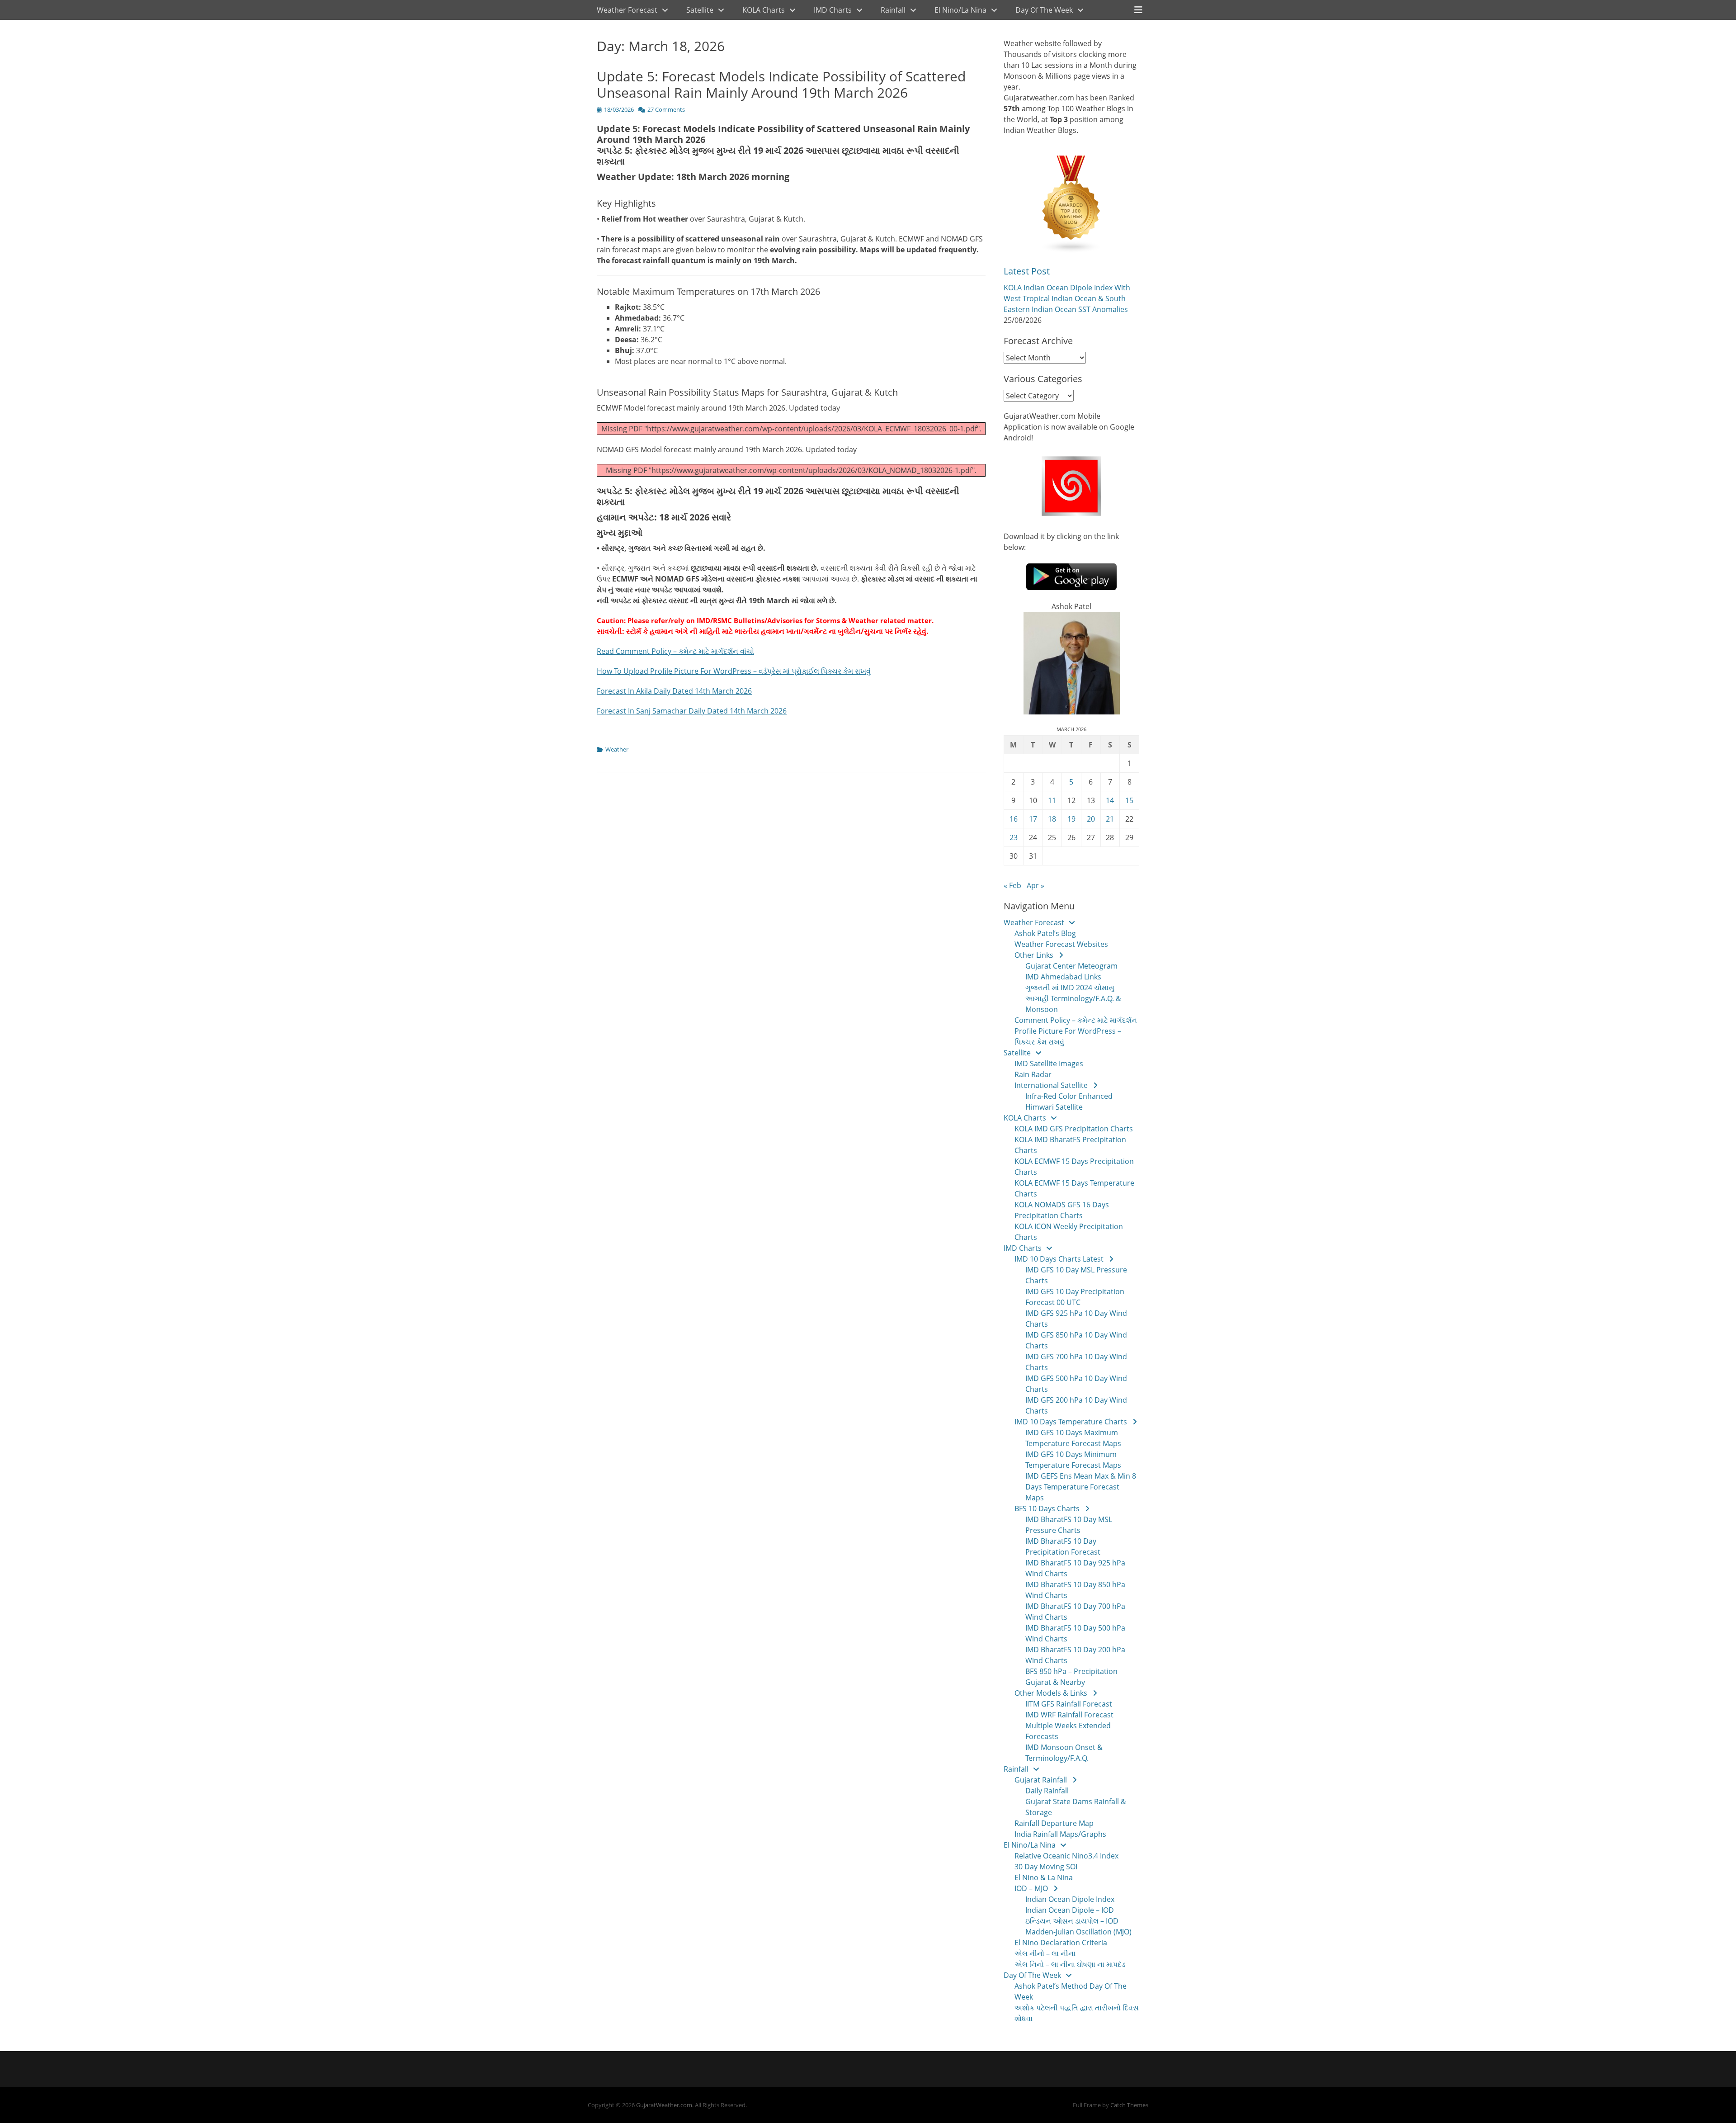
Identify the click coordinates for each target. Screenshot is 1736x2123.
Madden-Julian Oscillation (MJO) (1078, 1932)
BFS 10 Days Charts (1047, 1508)
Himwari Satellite (1054, 1107)
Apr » (1035, 885)
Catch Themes (1129, 2105)
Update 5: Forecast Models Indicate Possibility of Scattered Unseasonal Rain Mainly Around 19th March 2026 (781, 84)
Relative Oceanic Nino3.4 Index (1066, 1856)
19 (1071, 819)
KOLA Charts (764, 10)
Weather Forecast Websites (1061, 944)
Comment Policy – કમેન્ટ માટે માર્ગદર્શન (1076, 1020)
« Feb (1012, 885)
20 (1091, 819)
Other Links (1034, 955)
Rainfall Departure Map (1054, 1823)
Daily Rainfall (1047, 1791)
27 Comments (666, 109)
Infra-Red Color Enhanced (1069, 1096)
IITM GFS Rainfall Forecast (1069, 1704)
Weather (617, 749)
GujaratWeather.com (664, 2105)
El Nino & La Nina (1044, 1877)
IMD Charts (833, 10)
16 (1014, 819)
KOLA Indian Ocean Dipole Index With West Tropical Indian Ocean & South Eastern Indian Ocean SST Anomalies (1067, 298)
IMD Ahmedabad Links (1063, 977)
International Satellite (1051, 1085)
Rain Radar (1033, 1074)
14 (1110, 800)
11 (1052, 800)
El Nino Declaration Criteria (1061, 1943)
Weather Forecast (627, 10)
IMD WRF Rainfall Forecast (1069, 1715)
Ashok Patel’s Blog (1045, 933)
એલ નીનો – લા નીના (1045, 1953)
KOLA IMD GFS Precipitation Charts (1074, 1129)
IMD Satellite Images (1049, 1064)
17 (1033, 819)
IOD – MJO (1031, 1888)
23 (1014, 837)
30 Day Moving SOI (1046, 1867)
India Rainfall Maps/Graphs (1060, 1834)
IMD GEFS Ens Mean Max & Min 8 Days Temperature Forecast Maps (1081, 1487)
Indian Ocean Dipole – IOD (1070, 1910)
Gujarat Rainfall (1041, 1780)
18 (1052, 819)
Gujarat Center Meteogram (1071, 966)
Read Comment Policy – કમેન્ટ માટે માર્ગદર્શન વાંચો (675, 651)
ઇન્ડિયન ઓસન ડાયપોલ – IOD (1072, 1921)
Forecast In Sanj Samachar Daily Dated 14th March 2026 (692, 711)
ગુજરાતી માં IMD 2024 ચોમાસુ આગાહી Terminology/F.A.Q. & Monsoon (1073, 998)
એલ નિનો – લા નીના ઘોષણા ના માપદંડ (1070, 1964)
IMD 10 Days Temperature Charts (1071, 1422)
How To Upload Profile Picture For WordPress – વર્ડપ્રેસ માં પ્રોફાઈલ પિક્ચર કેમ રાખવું (734, 671)
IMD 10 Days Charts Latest (1059, 1259)
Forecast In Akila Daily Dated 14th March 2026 (674, 691)
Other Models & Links (1051, 1693)
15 (1129, 800)
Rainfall (893, 10)
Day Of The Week (1044, 10)
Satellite (700, 10)
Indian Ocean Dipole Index (1070, 1899)
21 (1110, 819)
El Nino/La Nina (960, 10)
